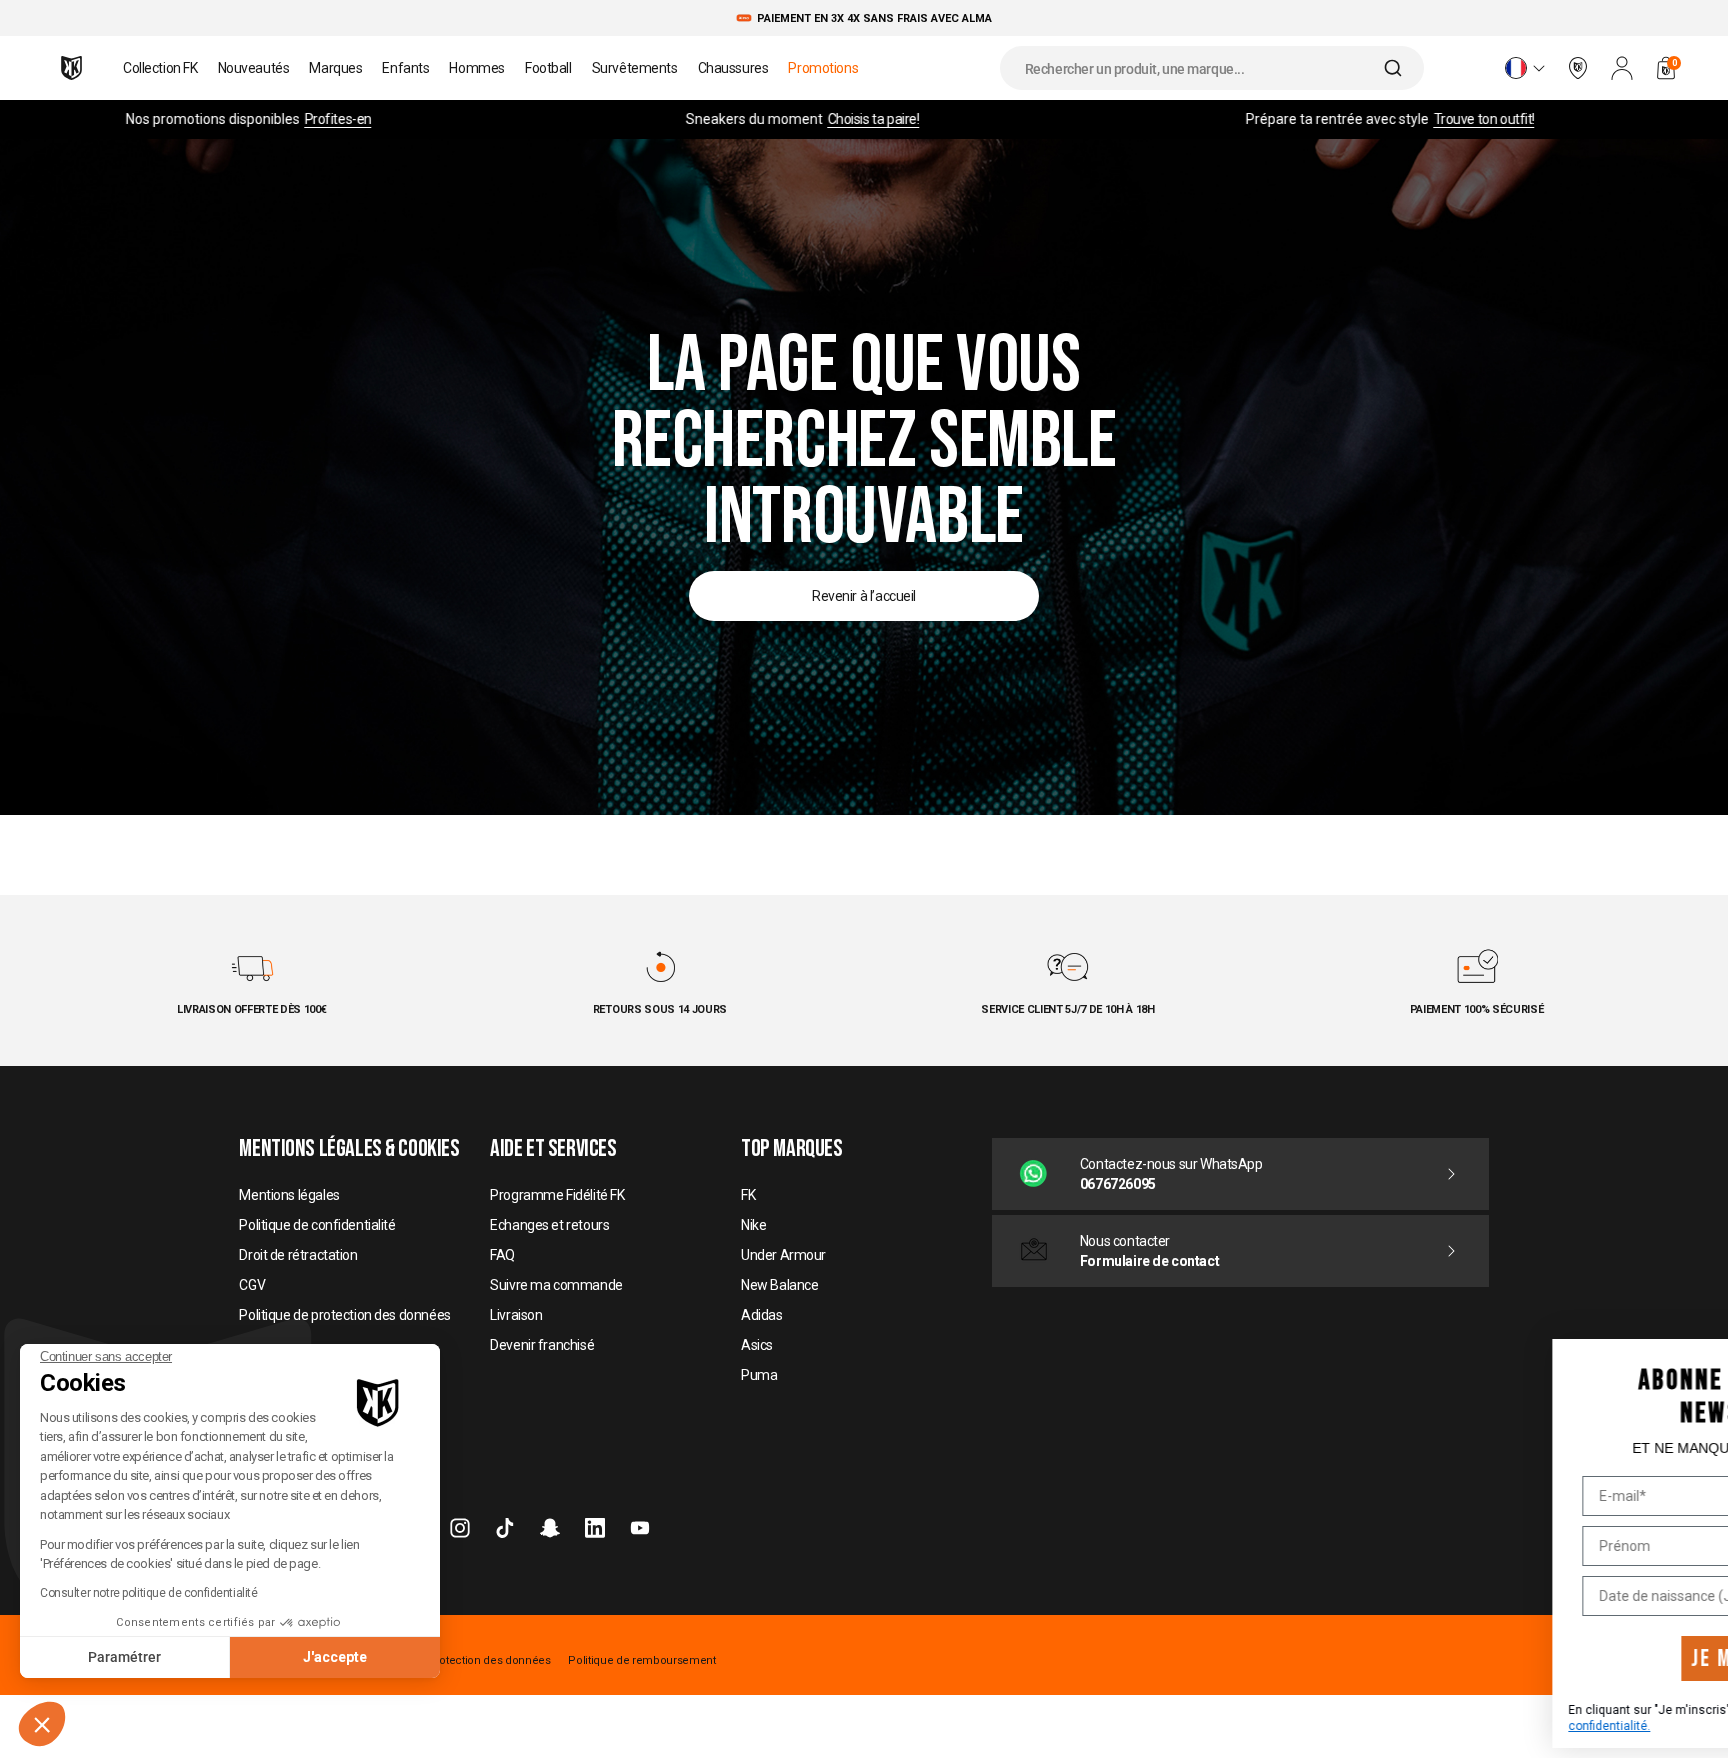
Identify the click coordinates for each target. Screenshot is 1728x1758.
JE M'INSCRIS (1508, 1658)
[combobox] (1212, 68)
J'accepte (335, 1657)
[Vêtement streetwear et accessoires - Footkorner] (71, 68)
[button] (42, 1724)
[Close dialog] (1695, 1352)
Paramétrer (124, 1657)
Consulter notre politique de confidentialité (149, 1593)
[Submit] (1395, 68)
